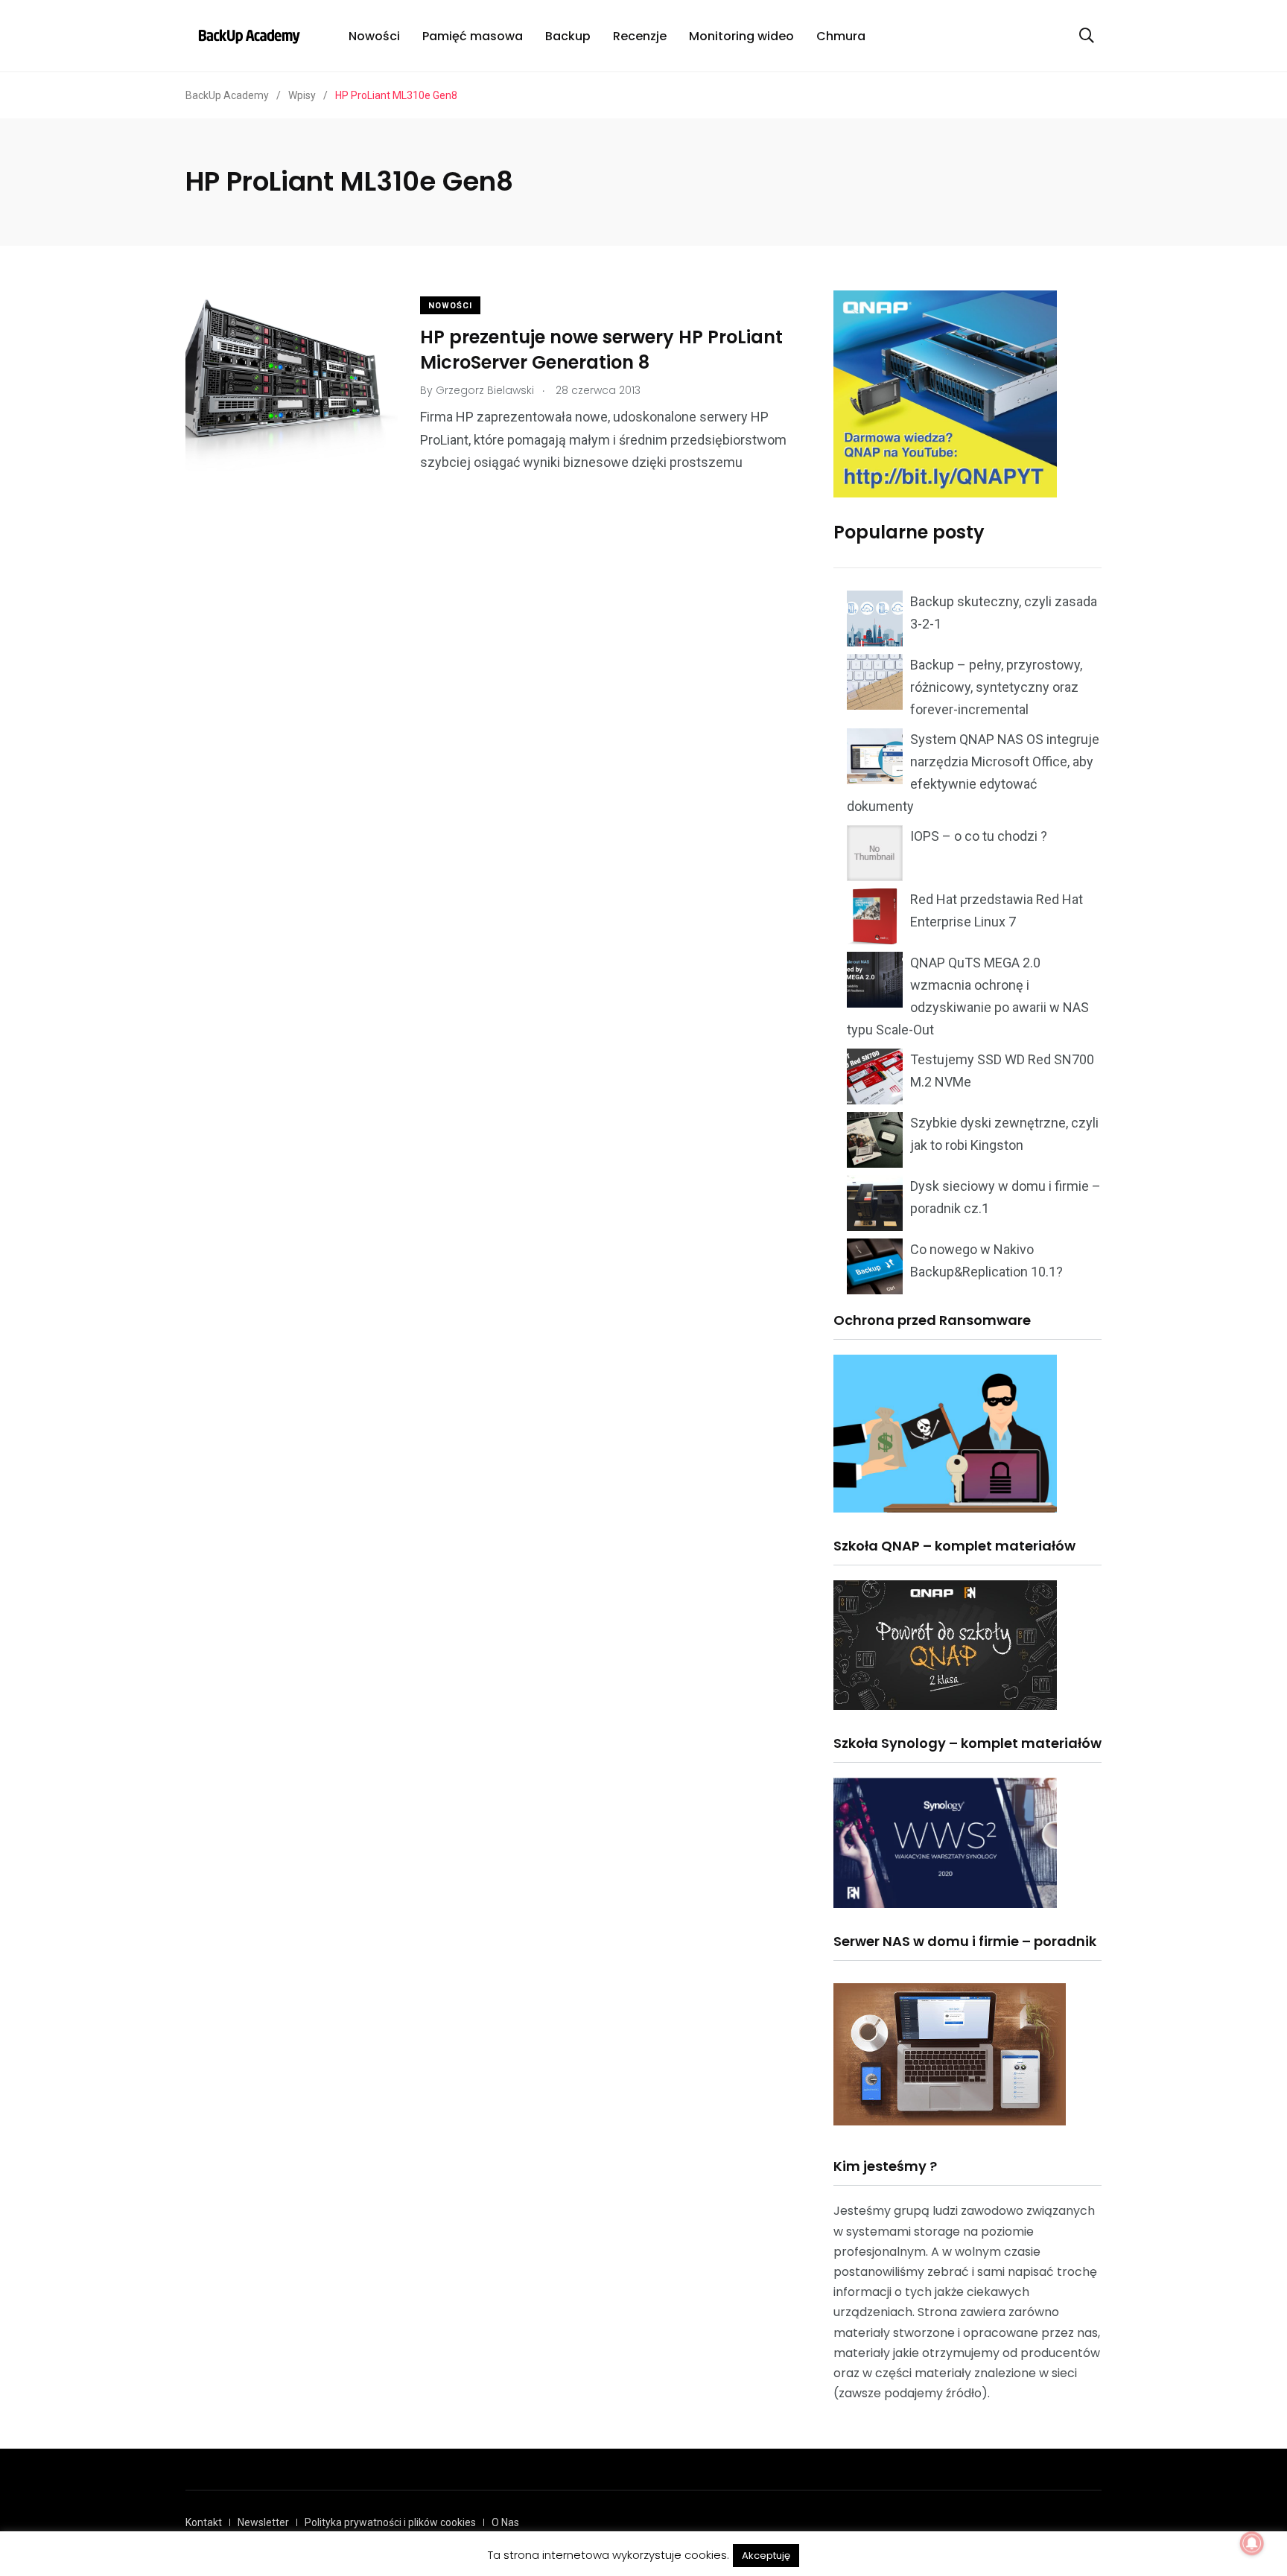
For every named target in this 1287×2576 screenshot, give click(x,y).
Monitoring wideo (741, 36)
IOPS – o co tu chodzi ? (979, 836)
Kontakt (204, 2522)
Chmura (841, 36)
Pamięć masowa (473, 36)
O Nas (505, 2522)
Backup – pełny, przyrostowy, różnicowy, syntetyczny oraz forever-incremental (996, 687)
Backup (568, 36)
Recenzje (640, 36)
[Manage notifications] (1252, 2543)
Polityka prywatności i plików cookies (390, 2522)
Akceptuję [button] (766, 2556)
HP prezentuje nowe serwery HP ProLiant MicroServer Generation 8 (601, 350)
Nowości (374, 36)
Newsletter (263, 2522)
